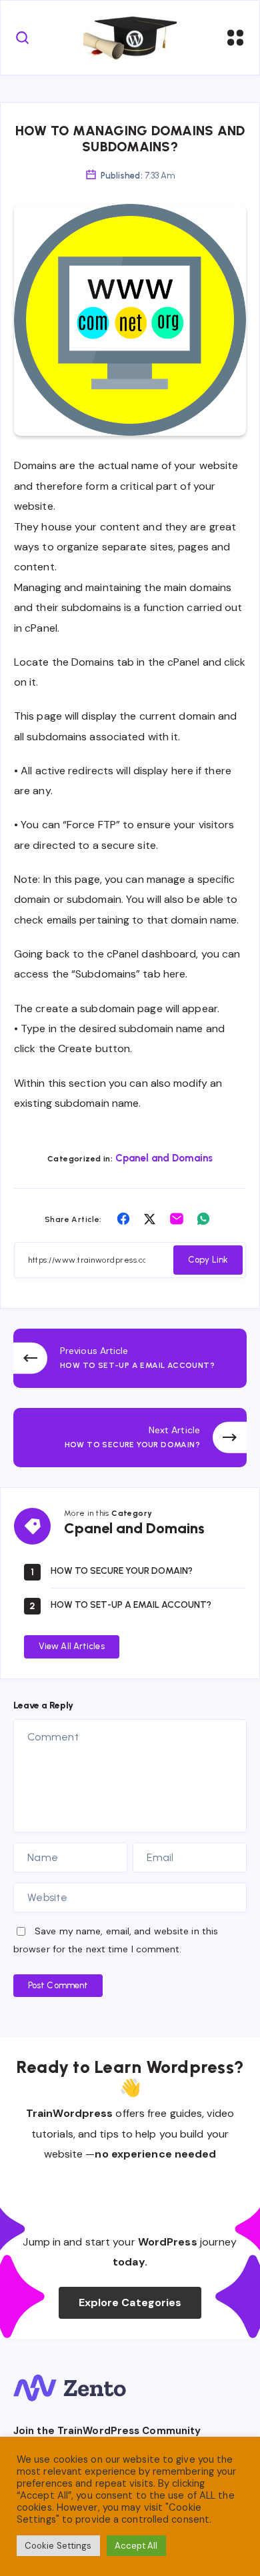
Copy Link (208, 1260)
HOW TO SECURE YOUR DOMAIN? (122, 1571)
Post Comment (58, 1985)
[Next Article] (130, 1438)
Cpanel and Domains (164, 1158)
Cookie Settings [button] (58, 2546)
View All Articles (72, 1646)
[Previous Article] (130, 1358)
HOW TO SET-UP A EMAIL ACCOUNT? (131, 1605)
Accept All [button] (136, 2546)
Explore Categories (130, 2302)
